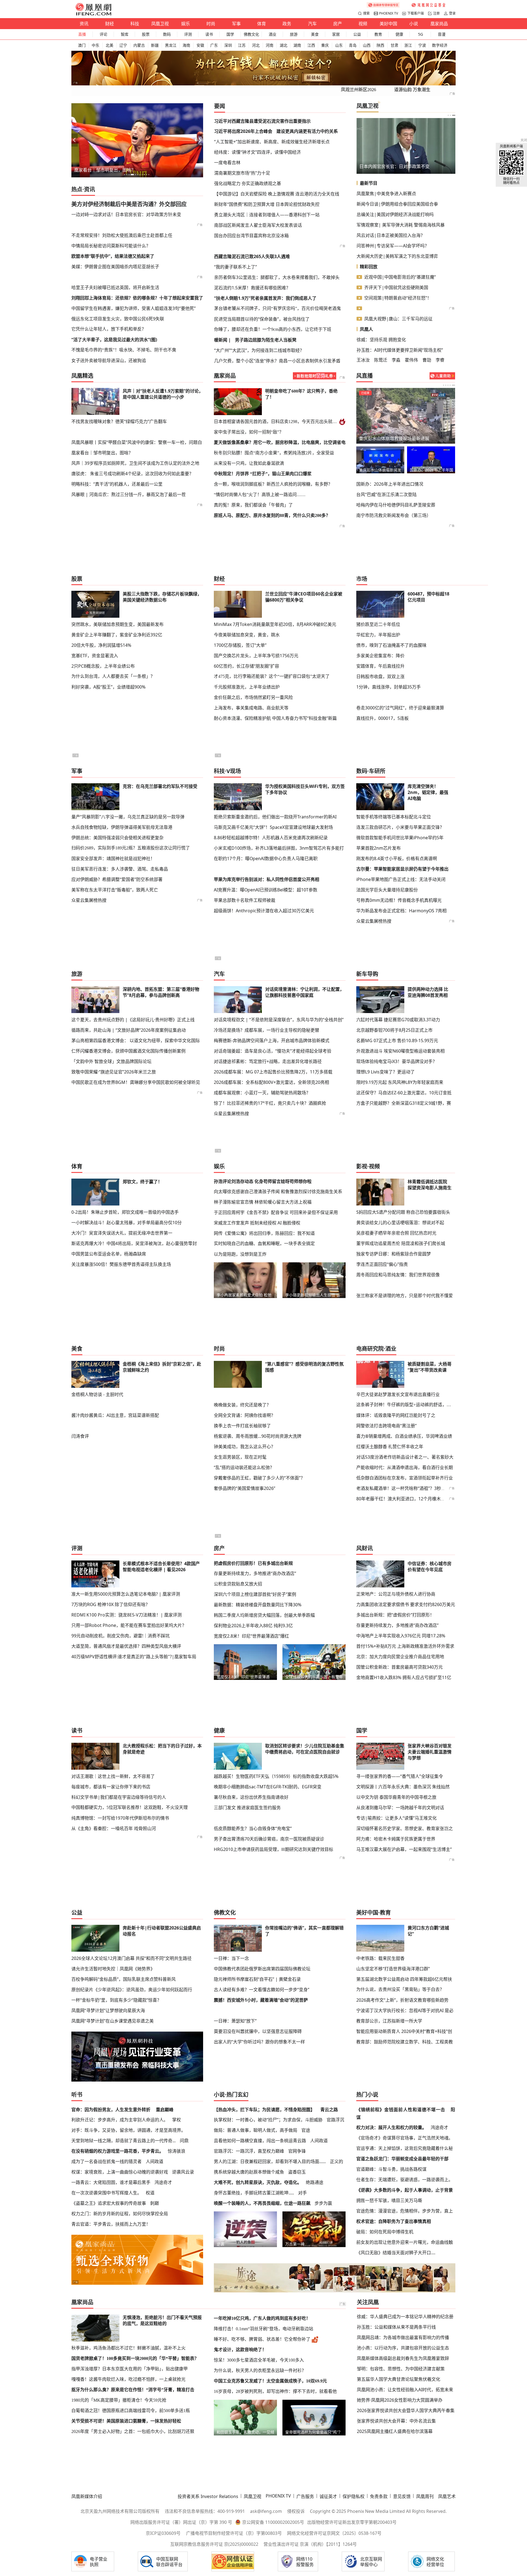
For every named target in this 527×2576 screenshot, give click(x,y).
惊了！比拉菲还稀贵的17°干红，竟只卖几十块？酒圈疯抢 (270, 1103)
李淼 (396, 360)
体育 (262, 24)
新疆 (155, 45)
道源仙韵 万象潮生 (412, 90)
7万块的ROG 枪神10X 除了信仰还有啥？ (111, 1604)
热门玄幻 (237, 2095)
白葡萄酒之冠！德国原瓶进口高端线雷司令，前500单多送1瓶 (131, 2411)
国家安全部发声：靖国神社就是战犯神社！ (113, 858)
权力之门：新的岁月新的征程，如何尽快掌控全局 (120, 2214)
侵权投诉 (296, 2511)
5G (421, 34)
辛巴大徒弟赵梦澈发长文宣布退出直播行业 (398, 1394)
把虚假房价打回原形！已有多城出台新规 (253, 1563)
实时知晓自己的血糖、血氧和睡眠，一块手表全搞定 (264, 1244)
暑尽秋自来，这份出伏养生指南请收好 (251, 1797)
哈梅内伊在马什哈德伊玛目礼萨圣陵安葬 (396, 505)
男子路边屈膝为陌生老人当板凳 (266, 340)
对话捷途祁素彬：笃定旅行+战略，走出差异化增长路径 (268, 1061)
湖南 (297, 45)
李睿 (440, 360)
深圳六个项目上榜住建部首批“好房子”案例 (255, 1594)
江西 (311, 45)
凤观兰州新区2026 (358, 90)
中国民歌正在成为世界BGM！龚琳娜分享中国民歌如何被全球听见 (136, 1082)
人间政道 (155, 2161)
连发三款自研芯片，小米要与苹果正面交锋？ (400, 827)
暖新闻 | (222, 340)
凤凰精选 (82, 376)
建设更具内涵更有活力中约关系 (307, 131)
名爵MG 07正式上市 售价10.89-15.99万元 (397, 1041)
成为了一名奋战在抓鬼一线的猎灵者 (106, 2161)
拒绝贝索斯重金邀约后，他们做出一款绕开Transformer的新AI (275, 817)
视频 (363, 24)
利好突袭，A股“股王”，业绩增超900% (108, 687)
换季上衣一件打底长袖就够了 (242, 1426)
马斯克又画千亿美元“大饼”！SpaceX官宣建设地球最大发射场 (273, 827)
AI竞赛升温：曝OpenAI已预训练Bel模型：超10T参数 (266, 890)
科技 (135, 24)
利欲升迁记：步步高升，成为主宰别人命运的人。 (120, 2120)
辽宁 (123, 45)
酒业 (273, 34)
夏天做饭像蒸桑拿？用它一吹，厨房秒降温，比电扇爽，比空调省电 (280, 442)
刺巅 (155, 2203)
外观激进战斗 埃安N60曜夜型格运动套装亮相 (400, 1051)
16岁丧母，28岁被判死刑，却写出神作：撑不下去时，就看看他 (275, 2391)
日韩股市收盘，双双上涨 (380, 676)
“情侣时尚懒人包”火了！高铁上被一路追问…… (260, 495)
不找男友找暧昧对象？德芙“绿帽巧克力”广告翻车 (119, 421)
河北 (256, 45)
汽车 (312, 24)
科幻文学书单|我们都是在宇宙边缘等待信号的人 (119, 1797)
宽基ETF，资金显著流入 (95, 656)
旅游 (294, 34)
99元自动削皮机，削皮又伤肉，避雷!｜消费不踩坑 (120, 1636)
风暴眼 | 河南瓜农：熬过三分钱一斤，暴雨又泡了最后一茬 (129, 494)
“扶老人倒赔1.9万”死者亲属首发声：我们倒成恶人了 (265, 298)
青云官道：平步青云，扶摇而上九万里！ (111, 2224)
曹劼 (427, 360)
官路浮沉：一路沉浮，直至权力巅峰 (249, 2151)
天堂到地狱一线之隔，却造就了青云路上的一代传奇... (124, 2141)
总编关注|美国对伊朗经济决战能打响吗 (395, 214)
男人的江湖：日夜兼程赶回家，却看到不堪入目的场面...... (270, 2161)
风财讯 (365, 1548)
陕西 (380, 45)
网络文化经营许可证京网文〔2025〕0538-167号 (334, 2533)
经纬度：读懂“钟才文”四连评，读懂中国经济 (257, 152)
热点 (77, 189)
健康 (399, 34)
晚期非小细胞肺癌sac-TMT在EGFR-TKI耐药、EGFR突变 (268, 1787)
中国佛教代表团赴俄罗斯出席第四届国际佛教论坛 (262, 1969)
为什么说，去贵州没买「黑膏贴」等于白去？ (400, 1989)
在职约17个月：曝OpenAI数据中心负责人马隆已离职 (266, 858)
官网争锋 (297, 2151)
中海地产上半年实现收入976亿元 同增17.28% (401, 1636)
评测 (188, 34)
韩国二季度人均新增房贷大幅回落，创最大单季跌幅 (264, 1615)
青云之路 (329, 2110)
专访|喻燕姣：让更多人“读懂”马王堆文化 (396, 1818)
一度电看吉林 (227, 163)
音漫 (442, 34)
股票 (146, 34)
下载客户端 (416, 13)
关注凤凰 (368, 2302)
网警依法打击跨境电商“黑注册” (386, 1426)
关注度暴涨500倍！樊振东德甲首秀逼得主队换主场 (121, 1264)
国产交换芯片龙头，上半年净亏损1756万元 (256, 656)
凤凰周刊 (425, 2496)
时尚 (211, 24)
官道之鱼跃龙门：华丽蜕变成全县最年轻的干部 (402, 2159)
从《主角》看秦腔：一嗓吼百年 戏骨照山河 (114, 1828)
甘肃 (394, 45)
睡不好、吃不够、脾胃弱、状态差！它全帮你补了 (262, 2339)
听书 (77, 2095)
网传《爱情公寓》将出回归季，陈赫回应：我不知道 (264, 1233)
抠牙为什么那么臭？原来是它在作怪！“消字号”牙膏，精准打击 (133, 2390)
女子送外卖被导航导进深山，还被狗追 (109, 360)
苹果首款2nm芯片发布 (379, 848)
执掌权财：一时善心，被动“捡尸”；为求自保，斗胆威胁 (268, 2120)
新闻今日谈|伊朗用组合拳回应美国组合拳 (397, 204)
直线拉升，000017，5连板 (382, 718)
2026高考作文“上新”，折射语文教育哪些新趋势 (402, 2000)
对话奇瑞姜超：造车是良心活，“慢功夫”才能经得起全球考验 (273, 1051)
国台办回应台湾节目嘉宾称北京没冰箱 (251, 236)
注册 (436, 13)
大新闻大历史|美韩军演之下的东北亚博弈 (397, 256)
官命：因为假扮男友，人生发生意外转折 (111, 2110)
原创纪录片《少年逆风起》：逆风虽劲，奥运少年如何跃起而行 (132, 1990)
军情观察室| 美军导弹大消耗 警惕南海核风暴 (401, 225)
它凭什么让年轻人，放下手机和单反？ (109, 329)
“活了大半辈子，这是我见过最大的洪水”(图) (114, 340)
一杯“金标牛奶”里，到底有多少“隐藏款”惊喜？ (116, 2000)
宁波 (422, 45)
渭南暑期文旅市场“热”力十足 (242, 173)
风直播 (365, 376)
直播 (82, 34)
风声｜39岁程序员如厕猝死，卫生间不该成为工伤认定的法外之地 (135, 463)
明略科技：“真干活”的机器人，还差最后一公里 (117, 484)
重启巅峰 (165, 2110)
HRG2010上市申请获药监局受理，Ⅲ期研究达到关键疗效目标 (274, 1849)
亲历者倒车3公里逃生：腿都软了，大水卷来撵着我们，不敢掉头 (277, 277)
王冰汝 (363, 360)
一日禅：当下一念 (231, 1958)
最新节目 (369, 183)
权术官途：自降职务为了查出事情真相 (394, 2221)
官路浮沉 (335, 2120)
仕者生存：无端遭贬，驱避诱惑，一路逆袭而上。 (405, 2180)
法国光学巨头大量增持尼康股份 (387, 890)
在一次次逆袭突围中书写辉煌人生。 (106, 2193)
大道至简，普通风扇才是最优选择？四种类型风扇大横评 (126, 1646)
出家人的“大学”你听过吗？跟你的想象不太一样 (259, 2042)
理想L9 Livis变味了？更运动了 (386, 1072)
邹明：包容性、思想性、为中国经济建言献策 (401, 2369)
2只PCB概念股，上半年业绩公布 (103, 666)
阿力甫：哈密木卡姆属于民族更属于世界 (396, 1839)
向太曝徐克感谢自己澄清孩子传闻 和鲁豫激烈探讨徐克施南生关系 (278, 1191)
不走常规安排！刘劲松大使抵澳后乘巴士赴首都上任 (122, 235)
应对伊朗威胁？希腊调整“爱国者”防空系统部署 (117, 879)
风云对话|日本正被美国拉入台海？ (391, 235)
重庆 (325, 45)
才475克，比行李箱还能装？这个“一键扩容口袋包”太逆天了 (272, 676)
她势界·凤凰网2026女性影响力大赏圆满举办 (400, 2400)
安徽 (200, 45)
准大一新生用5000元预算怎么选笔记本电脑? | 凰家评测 (126, 1594)
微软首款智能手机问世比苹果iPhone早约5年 (400, 838)
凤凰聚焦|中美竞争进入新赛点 (386, 194)
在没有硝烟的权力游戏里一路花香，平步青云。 (117, 2151)
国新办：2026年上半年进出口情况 (390, 484)
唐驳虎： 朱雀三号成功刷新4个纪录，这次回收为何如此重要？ (132, 474)
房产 (338, 24)
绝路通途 (315, 2182)
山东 (339, 45)
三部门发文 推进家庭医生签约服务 (247, 1808)
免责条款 (379, 2496)
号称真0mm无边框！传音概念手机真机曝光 (399, 900)
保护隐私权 (354, 2496)
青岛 (353, 45)
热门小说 (367, 2095)
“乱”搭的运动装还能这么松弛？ (244, 1467)
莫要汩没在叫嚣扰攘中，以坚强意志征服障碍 (258, 2031)
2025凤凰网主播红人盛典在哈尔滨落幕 (395, 2431)
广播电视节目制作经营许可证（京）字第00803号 (234, 2533)
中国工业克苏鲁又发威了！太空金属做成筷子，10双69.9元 (270, 2381)
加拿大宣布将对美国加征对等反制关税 (396, 438)
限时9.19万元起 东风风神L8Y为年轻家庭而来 (400, 1082)
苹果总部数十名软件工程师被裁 (245, 900)
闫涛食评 (80, 1436)
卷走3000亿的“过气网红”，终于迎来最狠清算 (400, 708)
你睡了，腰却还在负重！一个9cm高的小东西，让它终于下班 (273, 329)
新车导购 (367, 974)
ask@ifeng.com (266, 2511)
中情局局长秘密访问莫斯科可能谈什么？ (111, 246)
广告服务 (305, 2496)
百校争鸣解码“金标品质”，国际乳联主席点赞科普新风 (124, 1979)
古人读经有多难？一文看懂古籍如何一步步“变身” (262, 1990)
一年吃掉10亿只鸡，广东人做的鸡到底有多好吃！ (262, 2318)
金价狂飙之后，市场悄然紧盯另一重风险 (253, 697)
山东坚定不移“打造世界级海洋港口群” (393, 1969)
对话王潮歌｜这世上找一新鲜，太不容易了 (113, 1776)
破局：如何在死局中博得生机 (385, 2232)
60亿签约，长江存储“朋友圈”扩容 (246, 666)
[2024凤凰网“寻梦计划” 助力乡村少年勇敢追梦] (429, 5)
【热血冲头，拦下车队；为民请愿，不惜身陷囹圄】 (264, 2110)
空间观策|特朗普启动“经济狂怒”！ (398, 298)
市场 (362, 579)
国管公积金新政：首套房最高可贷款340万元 (400, 1667)
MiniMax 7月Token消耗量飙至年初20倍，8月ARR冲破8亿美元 (275, 624)
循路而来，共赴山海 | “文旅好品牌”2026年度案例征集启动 (129, 1030)
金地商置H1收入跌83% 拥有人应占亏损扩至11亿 (404, 1677)
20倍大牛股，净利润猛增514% (101, 645)
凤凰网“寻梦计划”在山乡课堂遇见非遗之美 (113, 2021)
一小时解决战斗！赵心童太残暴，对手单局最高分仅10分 (127, 1223)
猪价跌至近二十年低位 (378, 624)
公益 (357, 34)
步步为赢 (323, 2203)
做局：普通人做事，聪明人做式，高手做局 (256, 2130)
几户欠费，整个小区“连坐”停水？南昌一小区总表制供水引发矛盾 (277, 361)
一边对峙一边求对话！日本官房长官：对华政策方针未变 (126, 214)
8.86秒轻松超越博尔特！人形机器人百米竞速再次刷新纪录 (271, 838)
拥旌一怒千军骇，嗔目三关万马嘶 (389, 2200)
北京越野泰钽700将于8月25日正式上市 (394, 1030)
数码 (167, 34)
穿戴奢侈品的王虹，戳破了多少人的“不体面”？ (259, 1478)
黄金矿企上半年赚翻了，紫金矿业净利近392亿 (117, 635)
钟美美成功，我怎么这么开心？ (245, 1447)
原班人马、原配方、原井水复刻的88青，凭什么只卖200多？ (272, 515)
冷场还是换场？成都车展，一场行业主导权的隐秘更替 (267, 1030)
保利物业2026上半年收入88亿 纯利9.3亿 (253, 1626)
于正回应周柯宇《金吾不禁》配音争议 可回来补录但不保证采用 (276, 1212)
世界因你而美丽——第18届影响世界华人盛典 (380, 470)
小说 (414, 24)
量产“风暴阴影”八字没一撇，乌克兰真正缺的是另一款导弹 (128, 817)
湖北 (284, 45)
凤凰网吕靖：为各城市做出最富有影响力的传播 (403, 2337)
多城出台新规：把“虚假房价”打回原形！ (395, 1615)
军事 (236, 24)
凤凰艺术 (447, 2496)
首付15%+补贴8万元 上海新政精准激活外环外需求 (405, 1646)
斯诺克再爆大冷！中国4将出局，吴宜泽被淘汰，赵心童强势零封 (134, 1243)
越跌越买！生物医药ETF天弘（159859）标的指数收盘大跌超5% (276, 1776)
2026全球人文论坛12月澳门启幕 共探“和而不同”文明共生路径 (131, 1958)
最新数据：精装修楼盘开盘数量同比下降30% (258, 1605)
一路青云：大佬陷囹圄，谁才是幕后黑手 (111, 2182)
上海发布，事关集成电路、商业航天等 (251, 708)
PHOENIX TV (389, 13)
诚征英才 (328, 2496)
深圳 (228, 45)
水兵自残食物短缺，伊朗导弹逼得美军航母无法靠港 (122, 827)
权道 (150, 2193)
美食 (315, 34)
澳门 (82, 45)
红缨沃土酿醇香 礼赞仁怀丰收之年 (390, 1447)
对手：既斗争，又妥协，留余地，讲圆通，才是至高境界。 (128, 2130)
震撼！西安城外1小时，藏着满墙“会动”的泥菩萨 (261, 2000)
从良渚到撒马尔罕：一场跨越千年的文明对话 (400, 1808)
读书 (209, 34)
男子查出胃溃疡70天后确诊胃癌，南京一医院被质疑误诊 (269, 1839)
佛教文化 (251, 34)
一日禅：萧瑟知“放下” (235, 2021)
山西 (367, 45)
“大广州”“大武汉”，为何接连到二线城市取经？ (259, 350)
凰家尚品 (439, 24)
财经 (110, 24)
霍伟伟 (411, 360)
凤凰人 (366, 329)
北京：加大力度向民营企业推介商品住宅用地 (400, 1657)
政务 (287, 24)
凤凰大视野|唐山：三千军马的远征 (398, 319)
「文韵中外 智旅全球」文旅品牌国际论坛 (111, 1061)
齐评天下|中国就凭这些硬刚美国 (396, 287)
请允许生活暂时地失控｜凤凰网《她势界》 (113, 1969)
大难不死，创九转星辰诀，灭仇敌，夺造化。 (258, 2182)
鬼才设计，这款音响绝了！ (240, 2350)
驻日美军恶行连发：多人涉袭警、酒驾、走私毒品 (120, 869)
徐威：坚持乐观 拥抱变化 (381, 340)
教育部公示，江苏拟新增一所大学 (389, 2021)
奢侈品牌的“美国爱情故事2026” (245, 1488)
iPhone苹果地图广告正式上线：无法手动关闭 (401, 879)
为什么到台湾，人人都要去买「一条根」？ (113, 676)
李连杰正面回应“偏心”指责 (382, 1264)
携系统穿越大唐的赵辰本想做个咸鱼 (249, 2172)
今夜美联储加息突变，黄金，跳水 (247, 635)
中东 (96, 45)
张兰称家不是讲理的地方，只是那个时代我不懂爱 (405, 1296)
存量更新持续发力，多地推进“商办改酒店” (255, 1573)
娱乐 (186, 24)
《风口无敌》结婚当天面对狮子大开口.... (396, 2253)
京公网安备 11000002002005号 (273, 2522)
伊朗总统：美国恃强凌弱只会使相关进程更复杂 (117, 838)
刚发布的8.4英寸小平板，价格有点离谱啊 (397, 858)
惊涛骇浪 (176, 2151)
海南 (186, 45)
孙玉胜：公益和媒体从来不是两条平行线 (396, 2327)
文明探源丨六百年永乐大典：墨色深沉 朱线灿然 (403, 1787)
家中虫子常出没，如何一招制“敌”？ (249, 432)
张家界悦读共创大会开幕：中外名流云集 (396, 2421)
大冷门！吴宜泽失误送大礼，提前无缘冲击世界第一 (122, 1233)
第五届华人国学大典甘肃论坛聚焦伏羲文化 (399, 2379)
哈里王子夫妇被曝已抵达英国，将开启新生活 (115, 287)
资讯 (84, 24)
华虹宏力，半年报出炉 (378, 635)
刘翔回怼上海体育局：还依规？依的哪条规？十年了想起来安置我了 (137, 298)
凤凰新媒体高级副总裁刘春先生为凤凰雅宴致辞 (403, 2358)
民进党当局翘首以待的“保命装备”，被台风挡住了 (262, 319)
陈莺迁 (381, 360)
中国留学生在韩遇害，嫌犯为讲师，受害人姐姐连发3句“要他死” (134, 308)
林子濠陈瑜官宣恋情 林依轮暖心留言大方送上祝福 (263, 1202)
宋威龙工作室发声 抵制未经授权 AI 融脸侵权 (257, 1223)
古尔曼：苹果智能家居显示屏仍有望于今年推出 (402, 869)
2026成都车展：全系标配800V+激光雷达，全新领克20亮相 (271, 1082)
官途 (306, 2130)
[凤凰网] (93, 14)
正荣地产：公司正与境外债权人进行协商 (396, 1594)
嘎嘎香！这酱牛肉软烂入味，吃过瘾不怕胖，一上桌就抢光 (128, 2379)
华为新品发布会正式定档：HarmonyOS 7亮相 (401, 911)
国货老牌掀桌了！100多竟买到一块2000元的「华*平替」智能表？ (135, 2358)
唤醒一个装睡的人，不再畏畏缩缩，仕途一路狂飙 (262, 2203)
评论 (103, 34)
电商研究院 (370, 1349)
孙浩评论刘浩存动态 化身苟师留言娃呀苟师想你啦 (263, 1181)
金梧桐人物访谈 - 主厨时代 (97, 1394)
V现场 (234, 771)
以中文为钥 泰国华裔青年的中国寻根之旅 (396, 1797)
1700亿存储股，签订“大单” (240, 645)
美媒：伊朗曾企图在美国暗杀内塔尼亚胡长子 (115, 267)
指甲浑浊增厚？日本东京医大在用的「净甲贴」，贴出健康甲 (130, 2369)
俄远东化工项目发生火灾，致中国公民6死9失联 (118, 319)
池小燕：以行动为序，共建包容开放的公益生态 (403, 2348)
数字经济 (440, 45)
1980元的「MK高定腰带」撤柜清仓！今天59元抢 (119, 2400)
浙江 (408, 45)
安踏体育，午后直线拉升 (380, 666)
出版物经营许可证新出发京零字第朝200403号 (352, 2522)
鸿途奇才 (163, 2182)
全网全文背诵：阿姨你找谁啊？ (245, 1415)
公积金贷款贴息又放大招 (238, 1584)
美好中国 (388, 24)
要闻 (220, 106)
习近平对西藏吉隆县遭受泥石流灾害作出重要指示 (262, 121)
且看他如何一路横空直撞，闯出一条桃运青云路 (260, 2141)
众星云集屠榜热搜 (89, 900)
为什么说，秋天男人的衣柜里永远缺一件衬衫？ (260, 2371)
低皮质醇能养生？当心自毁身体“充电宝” (253, 1828)
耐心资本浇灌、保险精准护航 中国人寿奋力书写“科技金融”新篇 (275, 718)
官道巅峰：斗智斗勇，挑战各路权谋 (391, 2169)
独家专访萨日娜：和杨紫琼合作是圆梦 (394, 1254)
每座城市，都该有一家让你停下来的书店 (111, 1787)
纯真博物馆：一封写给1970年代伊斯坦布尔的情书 (120, 1818)
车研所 (377, 771)
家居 (336, 34)
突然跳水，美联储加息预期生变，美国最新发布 (117, 624)
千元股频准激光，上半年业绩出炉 (247, 687)
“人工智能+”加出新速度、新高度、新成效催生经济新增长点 (272, 142)
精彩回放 (369, 267)
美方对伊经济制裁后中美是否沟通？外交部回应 (129, 204)
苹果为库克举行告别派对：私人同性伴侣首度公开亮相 (267, 879)
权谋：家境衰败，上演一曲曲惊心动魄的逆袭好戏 (120, 2172)
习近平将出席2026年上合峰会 (243, 131)
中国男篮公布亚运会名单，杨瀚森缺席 (109, 1254)
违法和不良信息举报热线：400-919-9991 (205, 2511)
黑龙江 (171, 45)
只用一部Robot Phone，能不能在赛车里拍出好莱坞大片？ (129, 1625)
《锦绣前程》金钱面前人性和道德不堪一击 (401, 2110)
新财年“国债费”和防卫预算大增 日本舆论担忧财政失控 (267, 204)
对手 (302, 2193)
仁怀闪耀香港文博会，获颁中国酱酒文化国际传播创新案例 (128, 1051)
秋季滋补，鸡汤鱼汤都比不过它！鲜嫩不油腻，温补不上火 (128, 2348)
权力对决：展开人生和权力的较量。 (391, 2127)
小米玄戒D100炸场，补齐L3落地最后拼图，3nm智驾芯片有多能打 (279, 848)
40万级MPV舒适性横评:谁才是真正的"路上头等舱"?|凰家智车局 (134, 1657)
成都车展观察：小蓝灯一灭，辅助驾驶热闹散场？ (262, 1093)
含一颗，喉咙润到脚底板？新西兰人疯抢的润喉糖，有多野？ (273, 484)
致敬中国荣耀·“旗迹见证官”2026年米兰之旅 (114, 1072)
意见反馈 (402, 2496)
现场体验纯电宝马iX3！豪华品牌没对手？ (397, 1061)
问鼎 (184, 2141)
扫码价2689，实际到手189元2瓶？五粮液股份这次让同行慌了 (131, 848)
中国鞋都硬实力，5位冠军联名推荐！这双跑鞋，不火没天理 (130, 1807)
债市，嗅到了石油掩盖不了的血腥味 (391, 645)
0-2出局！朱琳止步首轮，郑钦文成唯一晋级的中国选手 (125, 1212)
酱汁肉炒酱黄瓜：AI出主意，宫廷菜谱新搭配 (115, 1415)
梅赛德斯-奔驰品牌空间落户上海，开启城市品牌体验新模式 (272, 1041)
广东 (214, 45)
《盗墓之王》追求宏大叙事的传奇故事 (109, 2203)
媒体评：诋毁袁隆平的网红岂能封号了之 (396, 1415)
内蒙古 (139, 45)
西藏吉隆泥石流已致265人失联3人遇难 (252, 256)
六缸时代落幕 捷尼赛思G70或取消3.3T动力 (398, 1020)
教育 (378, 34)
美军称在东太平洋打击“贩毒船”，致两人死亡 (115, 890)
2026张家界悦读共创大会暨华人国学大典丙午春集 (406, 2410)
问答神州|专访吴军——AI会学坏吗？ (393, 246)
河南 (270, 45)
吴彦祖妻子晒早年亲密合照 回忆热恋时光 (396, 1233)
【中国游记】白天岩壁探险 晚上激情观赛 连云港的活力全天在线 (277, 194)
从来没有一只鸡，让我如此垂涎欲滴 (249, 463)
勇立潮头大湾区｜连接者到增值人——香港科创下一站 (267, 215)
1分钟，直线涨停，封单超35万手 (389, 687)
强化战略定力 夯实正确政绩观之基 (248, 183)
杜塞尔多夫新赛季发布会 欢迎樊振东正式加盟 (431, 470)
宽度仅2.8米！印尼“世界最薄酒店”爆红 (251, 1636)
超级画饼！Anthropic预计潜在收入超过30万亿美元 (264, 911)
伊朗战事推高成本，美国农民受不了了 (397, 166)
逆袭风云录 (183, 2172)
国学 (230, 34)
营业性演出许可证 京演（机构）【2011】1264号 (310, 2544)
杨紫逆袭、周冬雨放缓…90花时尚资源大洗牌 (258, 1436)
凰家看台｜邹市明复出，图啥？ (105, 170)
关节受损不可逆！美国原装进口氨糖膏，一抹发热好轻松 (126, 2421)
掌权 (176, 2120)
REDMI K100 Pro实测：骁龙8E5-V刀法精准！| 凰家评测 (127, 1615)
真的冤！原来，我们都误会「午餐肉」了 (253, 505)
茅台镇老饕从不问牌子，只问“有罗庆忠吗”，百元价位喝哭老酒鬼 (277, 308)
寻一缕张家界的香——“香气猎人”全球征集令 (400, 1776)
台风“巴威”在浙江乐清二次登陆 (386, 494)
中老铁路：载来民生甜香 (380, 1958)
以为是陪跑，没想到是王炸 (240, 1254)
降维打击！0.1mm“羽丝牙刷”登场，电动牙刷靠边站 (263, 2329)
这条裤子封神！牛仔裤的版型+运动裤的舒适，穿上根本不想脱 (406, 1405)
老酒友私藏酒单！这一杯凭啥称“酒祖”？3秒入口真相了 (410, 1488)
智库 (125, 34)
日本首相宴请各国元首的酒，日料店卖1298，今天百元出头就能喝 (276, 422)
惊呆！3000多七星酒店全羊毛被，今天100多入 (259, 2360)
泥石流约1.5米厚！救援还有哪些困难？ (252, 288)
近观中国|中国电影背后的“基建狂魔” (400, 277)
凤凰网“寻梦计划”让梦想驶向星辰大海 (108, 2010)
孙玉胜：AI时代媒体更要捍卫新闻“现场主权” (400, 350)
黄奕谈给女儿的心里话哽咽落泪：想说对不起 (400, 1223)
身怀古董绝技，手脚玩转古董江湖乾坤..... (254, 2193)
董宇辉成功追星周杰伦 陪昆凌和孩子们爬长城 (401, 1243)
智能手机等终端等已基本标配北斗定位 (394, 817)
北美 (110, 45)
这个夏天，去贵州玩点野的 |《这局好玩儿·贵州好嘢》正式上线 (133, 1020)
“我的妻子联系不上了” (236, 267)
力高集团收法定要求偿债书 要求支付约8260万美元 (406, 1604)
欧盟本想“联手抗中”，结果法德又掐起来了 (113, 256)
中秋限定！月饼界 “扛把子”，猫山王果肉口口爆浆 (263, 474)
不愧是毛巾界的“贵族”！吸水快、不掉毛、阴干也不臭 (124, 350)
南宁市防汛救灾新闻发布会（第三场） (394, 515)
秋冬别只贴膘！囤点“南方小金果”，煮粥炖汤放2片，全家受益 (274, 453)
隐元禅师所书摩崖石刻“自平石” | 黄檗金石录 (257, 1979)
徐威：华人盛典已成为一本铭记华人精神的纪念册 (405, 2317)
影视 (362, 1166)
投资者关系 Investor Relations (208, 2496)
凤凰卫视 (160, 24)
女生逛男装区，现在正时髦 (240, 1457)
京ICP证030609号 (163, 2533)
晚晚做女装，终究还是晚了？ (242, 1405)
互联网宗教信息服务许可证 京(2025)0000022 (214, 2544)
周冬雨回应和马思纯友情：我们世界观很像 (398, 1275)
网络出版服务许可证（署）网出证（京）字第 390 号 (181, 2522)
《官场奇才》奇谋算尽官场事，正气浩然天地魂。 (405, 2138)
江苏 (242, 45)
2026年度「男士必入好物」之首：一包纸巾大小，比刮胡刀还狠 (133, 2431)
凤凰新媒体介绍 (87, 2496)
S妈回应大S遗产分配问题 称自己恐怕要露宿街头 (403, 1212)
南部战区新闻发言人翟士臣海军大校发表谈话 (258, 225)
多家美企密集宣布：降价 (380, 656)
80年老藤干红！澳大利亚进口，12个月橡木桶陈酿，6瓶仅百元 (417, 1499)
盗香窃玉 (297, 2172)
